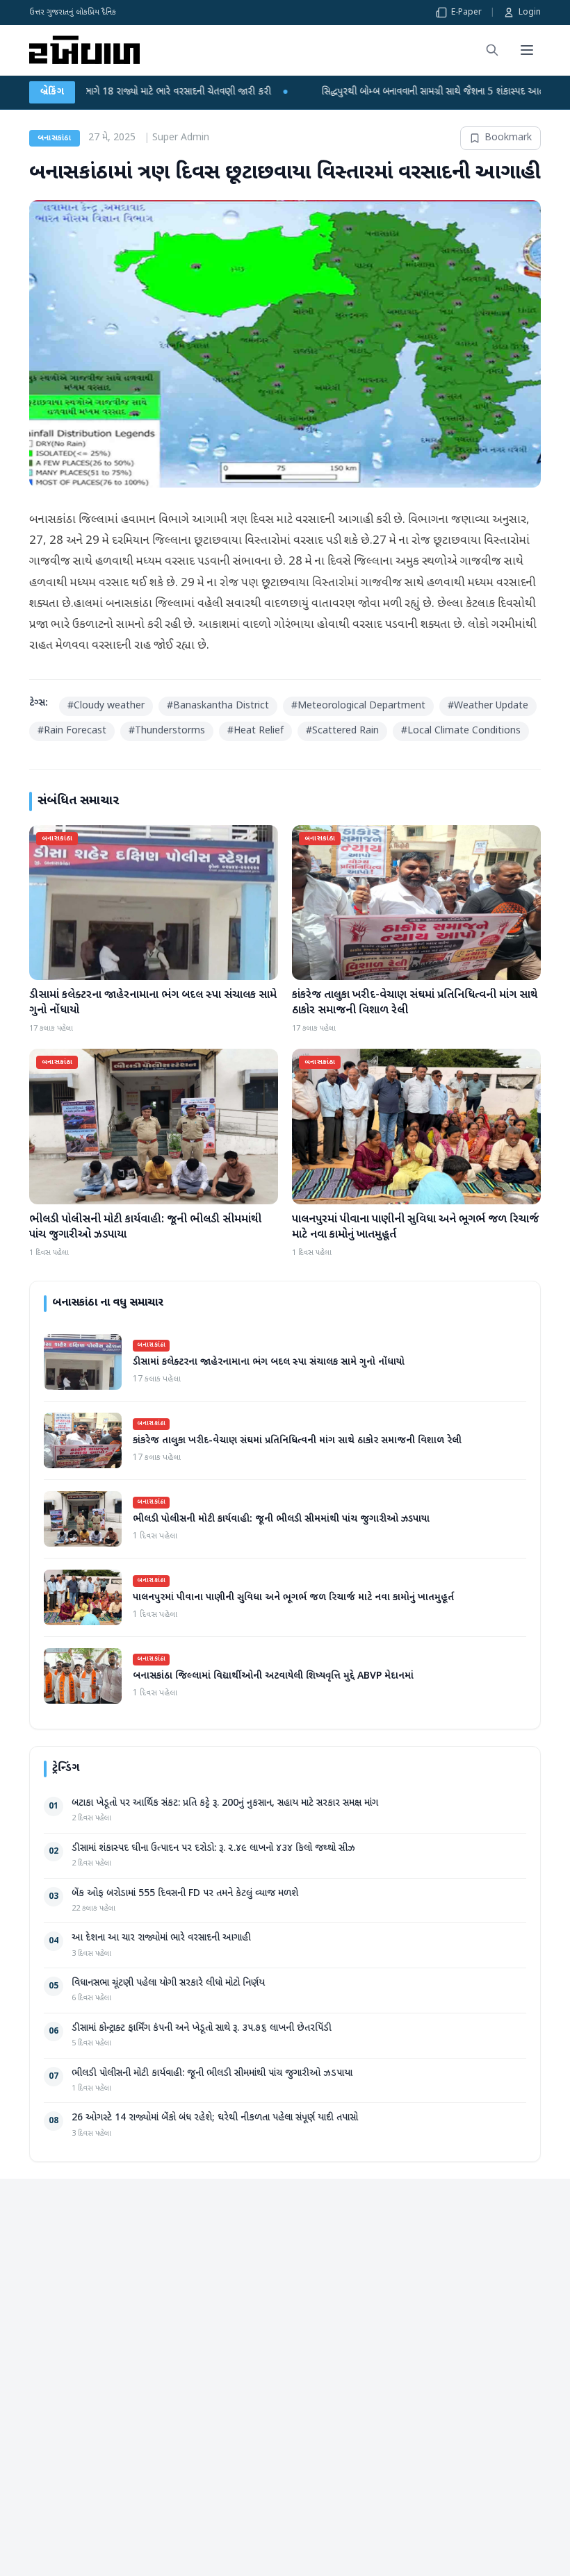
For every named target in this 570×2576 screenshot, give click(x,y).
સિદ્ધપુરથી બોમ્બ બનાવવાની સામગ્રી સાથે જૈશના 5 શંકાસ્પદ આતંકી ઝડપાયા (347, 92)
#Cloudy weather (106, 706)
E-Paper (466, 13)
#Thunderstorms (167, 731)
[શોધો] (492, 50)
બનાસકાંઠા (55, 138)
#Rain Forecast (72, 731)
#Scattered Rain (342, 731)
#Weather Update (488, 706)
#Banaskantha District (218, 706)
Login (530, 13)
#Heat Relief (255, 731)
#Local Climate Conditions (461, 731)
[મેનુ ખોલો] (527, 50)
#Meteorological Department (358, 706)
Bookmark (508, 138)
